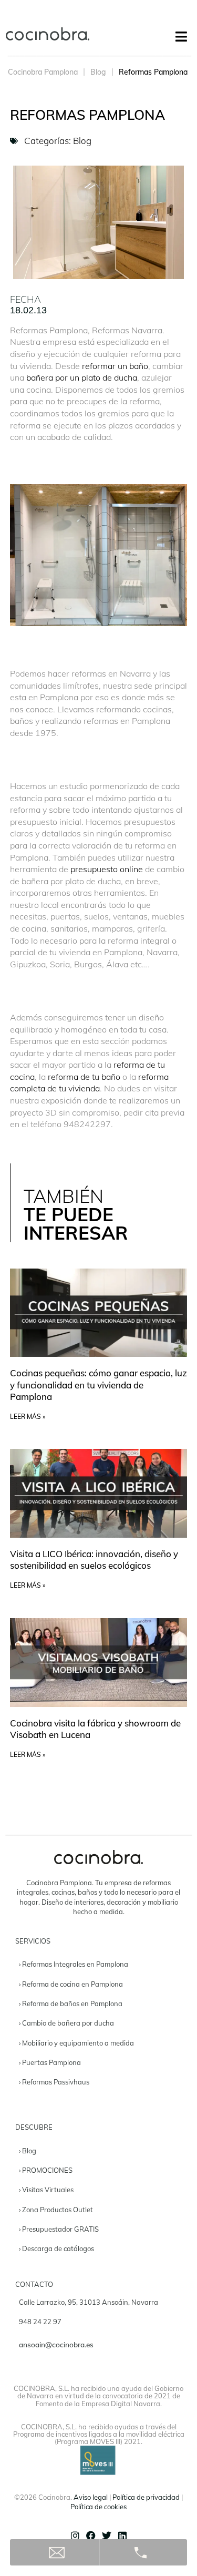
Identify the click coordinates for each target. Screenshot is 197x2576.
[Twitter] (107, 2536)
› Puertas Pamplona (50, 2062)
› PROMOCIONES (46, 2170)
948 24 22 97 (40, 2322)
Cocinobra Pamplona (43, 72)
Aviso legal (91, 2497)
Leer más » (28, 1417)
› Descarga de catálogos (56, 2248)
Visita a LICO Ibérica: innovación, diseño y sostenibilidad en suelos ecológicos (94, 1560)
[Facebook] (91, 2536)
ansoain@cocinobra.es (56, 2344)
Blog (98, 72)
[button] (181, 37)
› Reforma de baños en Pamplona (71, 2003)
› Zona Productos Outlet (56, 2210)
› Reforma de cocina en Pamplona (71, 1984)
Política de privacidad (146, 2497)
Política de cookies (98, 2507)
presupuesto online (108, 869)
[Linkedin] (122, 2536)
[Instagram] (75, 2536)
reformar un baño (115, 366)
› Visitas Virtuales (46, 2190)
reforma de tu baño (84, 1077)
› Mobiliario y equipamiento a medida (76, 2043)
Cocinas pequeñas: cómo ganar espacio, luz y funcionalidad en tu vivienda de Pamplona (98, 1384)
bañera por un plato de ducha (82, 377)
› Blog (28, 2151)
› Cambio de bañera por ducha (66, 2023)
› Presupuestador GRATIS (59, 2229)
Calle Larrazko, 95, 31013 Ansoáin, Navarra (89, 2302)
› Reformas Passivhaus (54, 2082)
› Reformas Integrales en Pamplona (74, 1964)
